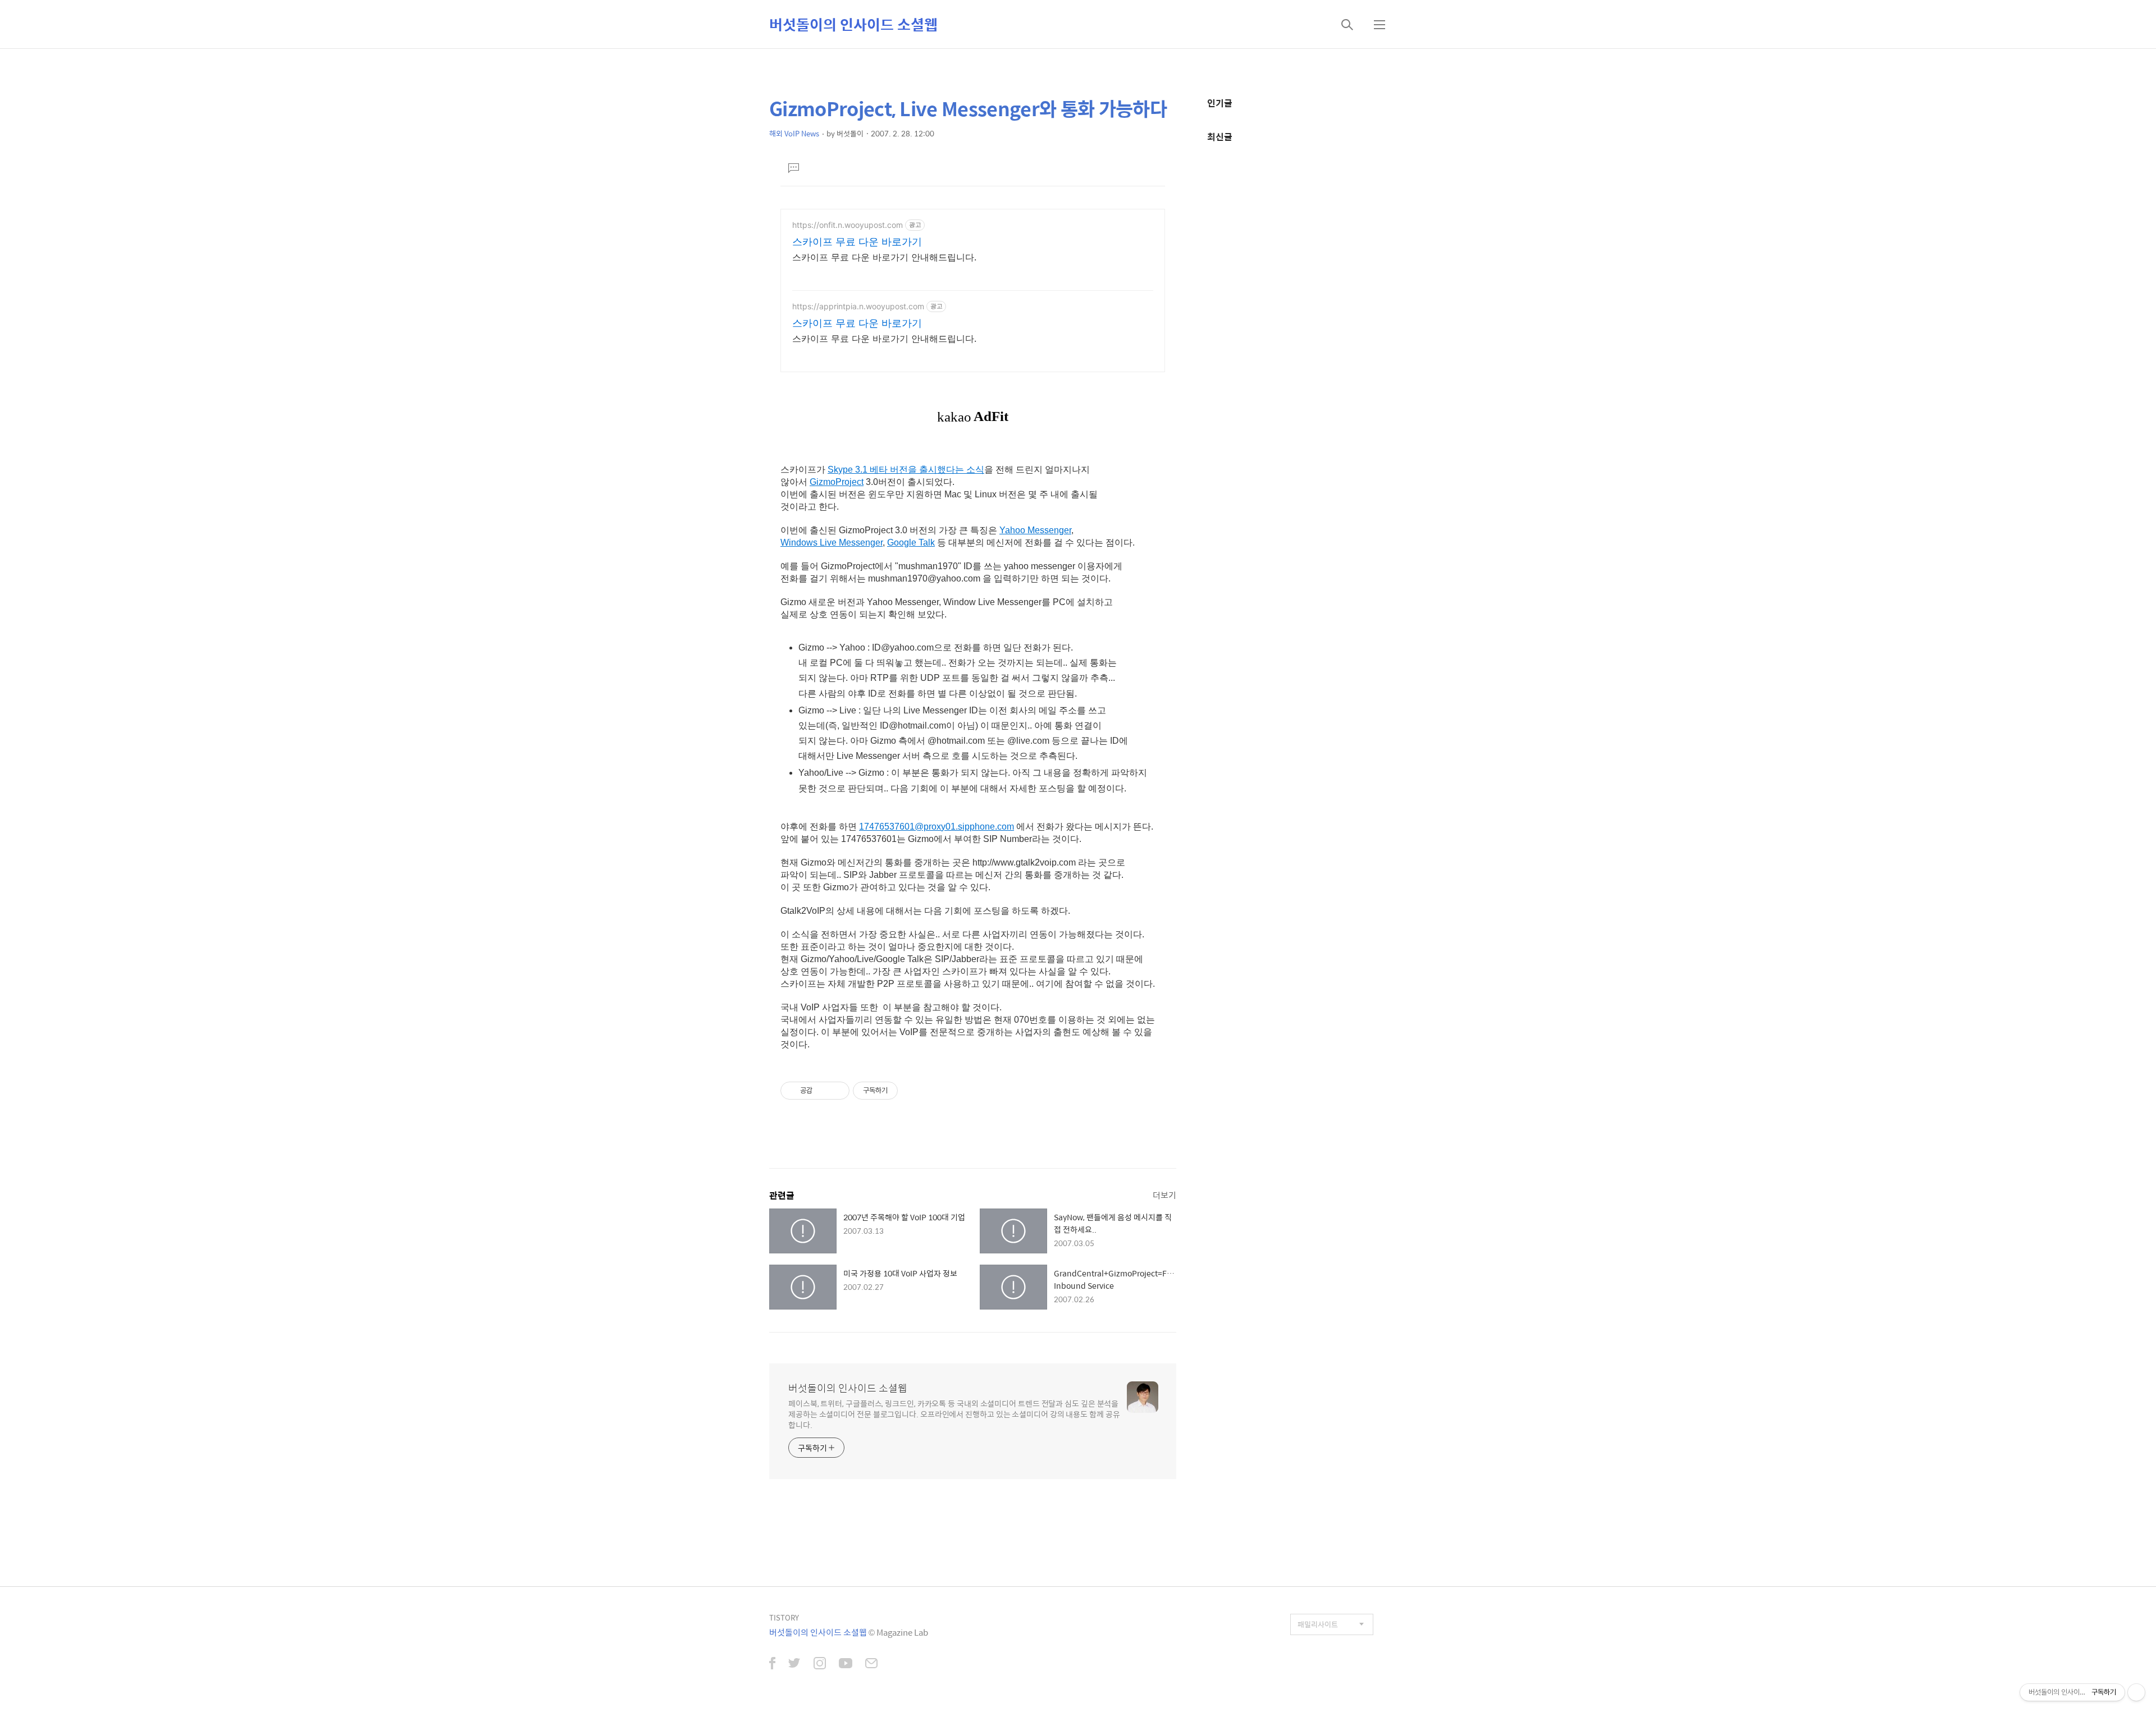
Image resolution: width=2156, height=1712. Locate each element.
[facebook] (772, 1664)
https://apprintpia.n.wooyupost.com (858, 306)
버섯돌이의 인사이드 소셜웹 (853, 24)
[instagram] (820, 1664)
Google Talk (911, 543)
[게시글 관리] (837, 1091)
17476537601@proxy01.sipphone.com (937, 827)
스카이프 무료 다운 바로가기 (857, 242)
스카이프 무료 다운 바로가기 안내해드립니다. (884, 257)
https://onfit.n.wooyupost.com (848, 225)
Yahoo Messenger (1035, 530)
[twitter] (794, 1664)
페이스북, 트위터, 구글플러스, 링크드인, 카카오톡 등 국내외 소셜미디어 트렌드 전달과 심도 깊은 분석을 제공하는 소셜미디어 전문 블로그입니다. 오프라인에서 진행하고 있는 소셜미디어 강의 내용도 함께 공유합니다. (954, 1414)
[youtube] (846, 1664)
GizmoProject (837, 482)
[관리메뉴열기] (2136, 1692)
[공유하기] (823, 1091)
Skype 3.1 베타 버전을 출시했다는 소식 (906, 470)
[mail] (871, 1664)
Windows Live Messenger (832, 543)
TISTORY (784, 1617)
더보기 (1164, 1195)
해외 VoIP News (794, 133)
